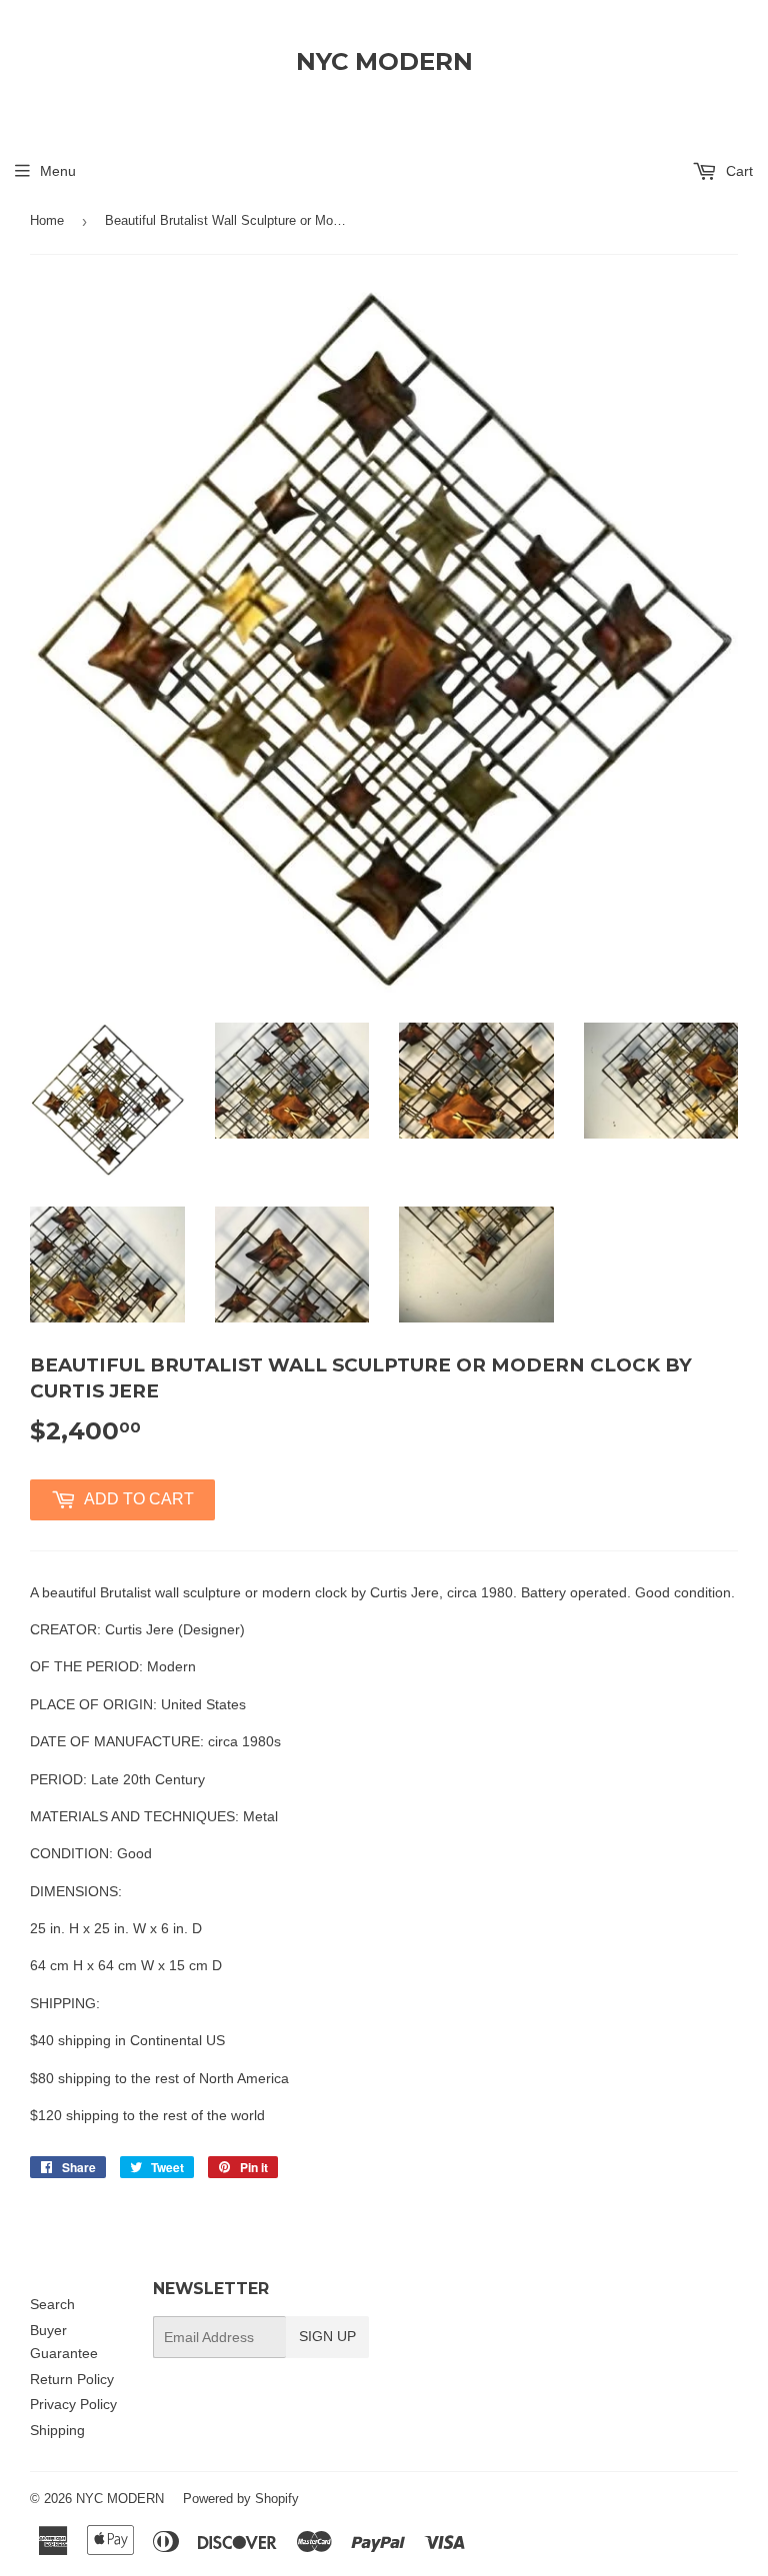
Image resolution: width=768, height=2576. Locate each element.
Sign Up (327, 2336)
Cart (737, 171)
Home (47, 220)
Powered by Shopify (241, 2499)
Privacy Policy (73, 2404)
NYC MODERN (384, 61)
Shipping (57, 2430)
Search (52, 2304)
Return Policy (72, 2379)
